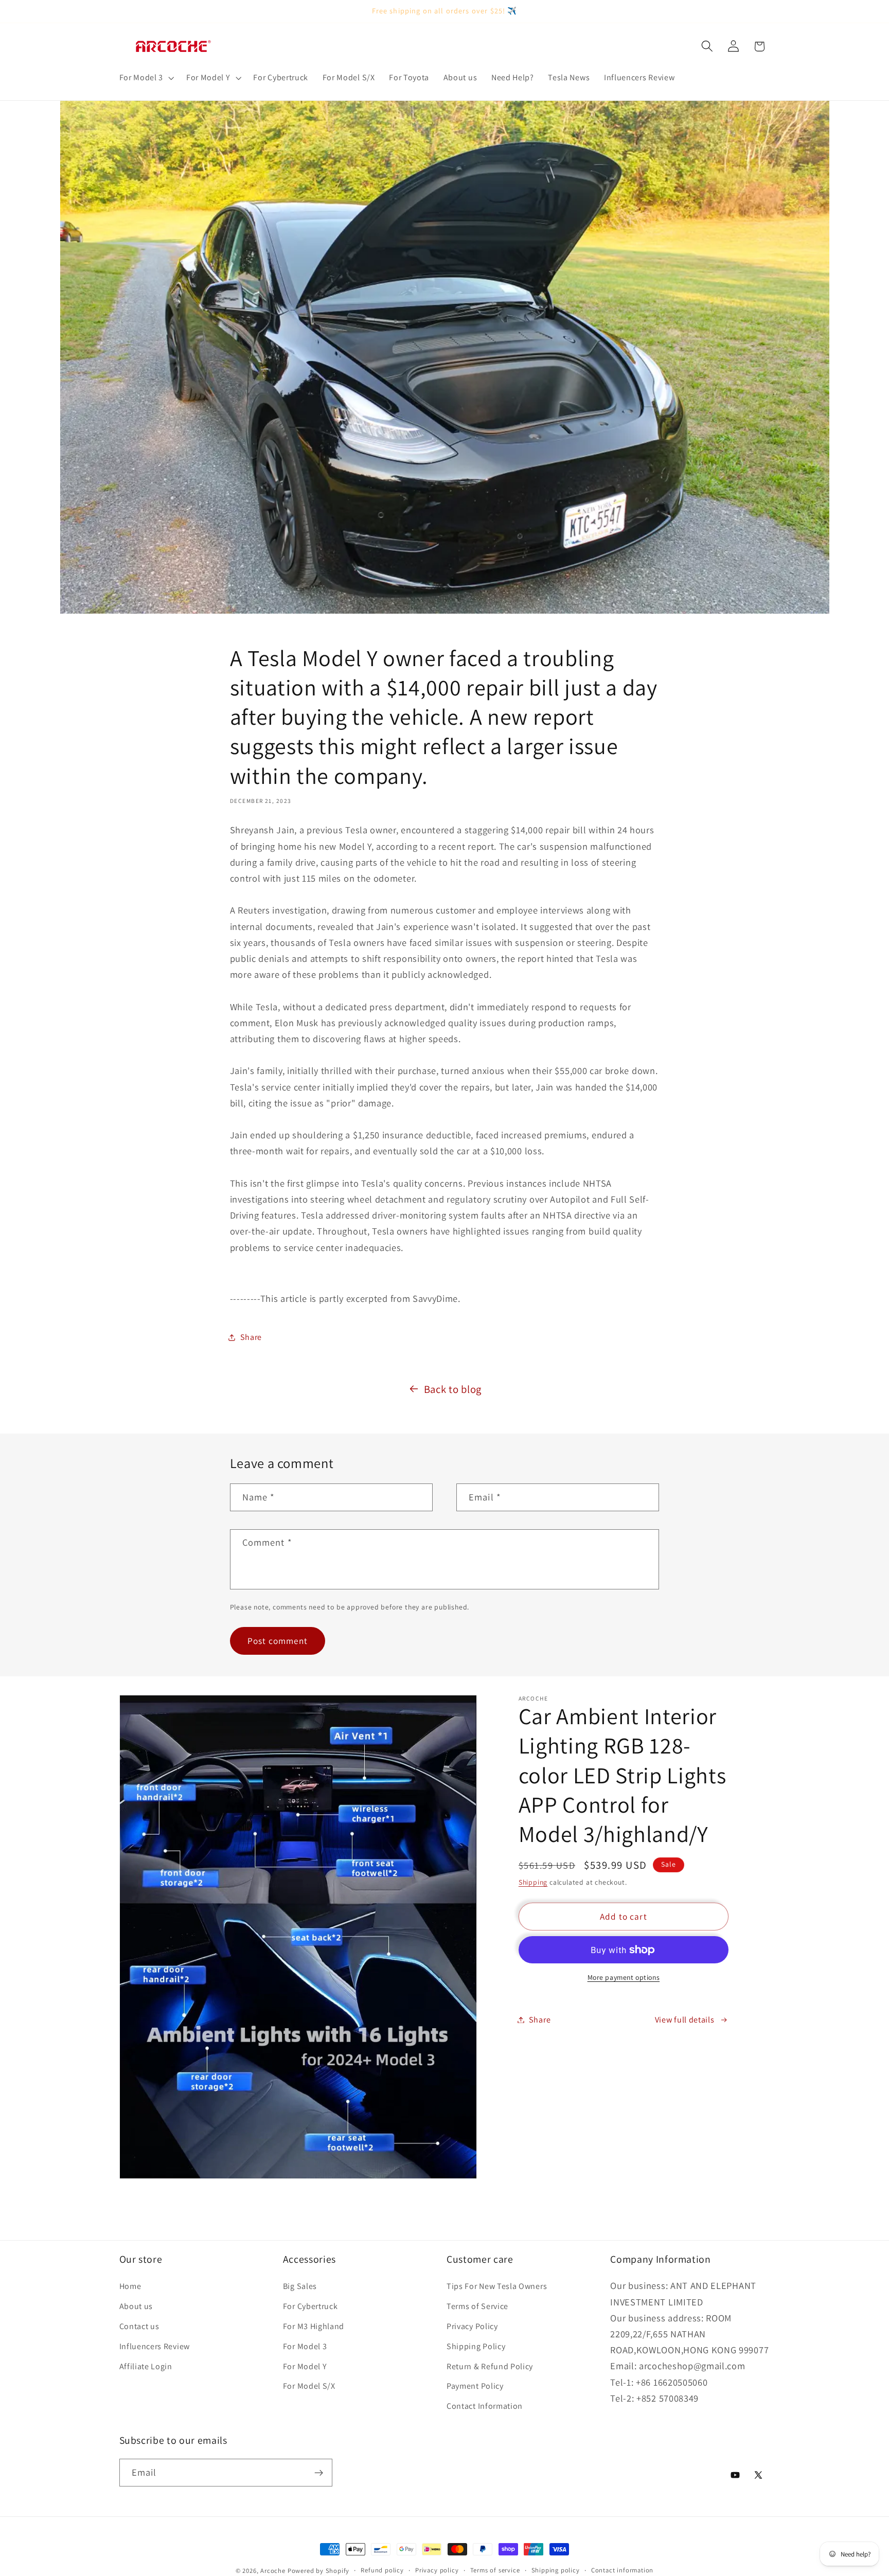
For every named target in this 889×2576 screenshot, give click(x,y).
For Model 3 (305, 2346)
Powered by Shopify (319, 2571)
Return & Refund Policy (490, 2366)
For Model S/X (309, 2386)
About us (136, 2306)
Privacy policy (437, 2570)
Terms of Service (477, 2306)
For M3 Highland (314, 2326)
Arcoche (273, 2571)
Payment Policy (475, 2386)
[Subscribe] (319, 2473)
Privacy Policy (472, 2326)
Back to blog (453, 1389)
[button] (146, 78)
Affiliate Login (146, 2366)
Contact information (622, 2570)
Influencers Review (155, 2346)
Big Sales (300, 2286)
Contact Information (485, 2406)
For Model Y (305, 2366)
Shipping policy (556, 2570)
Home (130, 2286)
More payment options (624, 1977)
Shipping (533, 1882)
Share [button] (251, 1337)
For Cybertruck (310, 2306)
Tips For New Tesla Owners (497, 2286)
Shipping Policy (476, 2346)
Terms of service (495, 2570)
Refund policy (382, 2570)
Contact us (139, 2326)
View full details (685, 2020)
